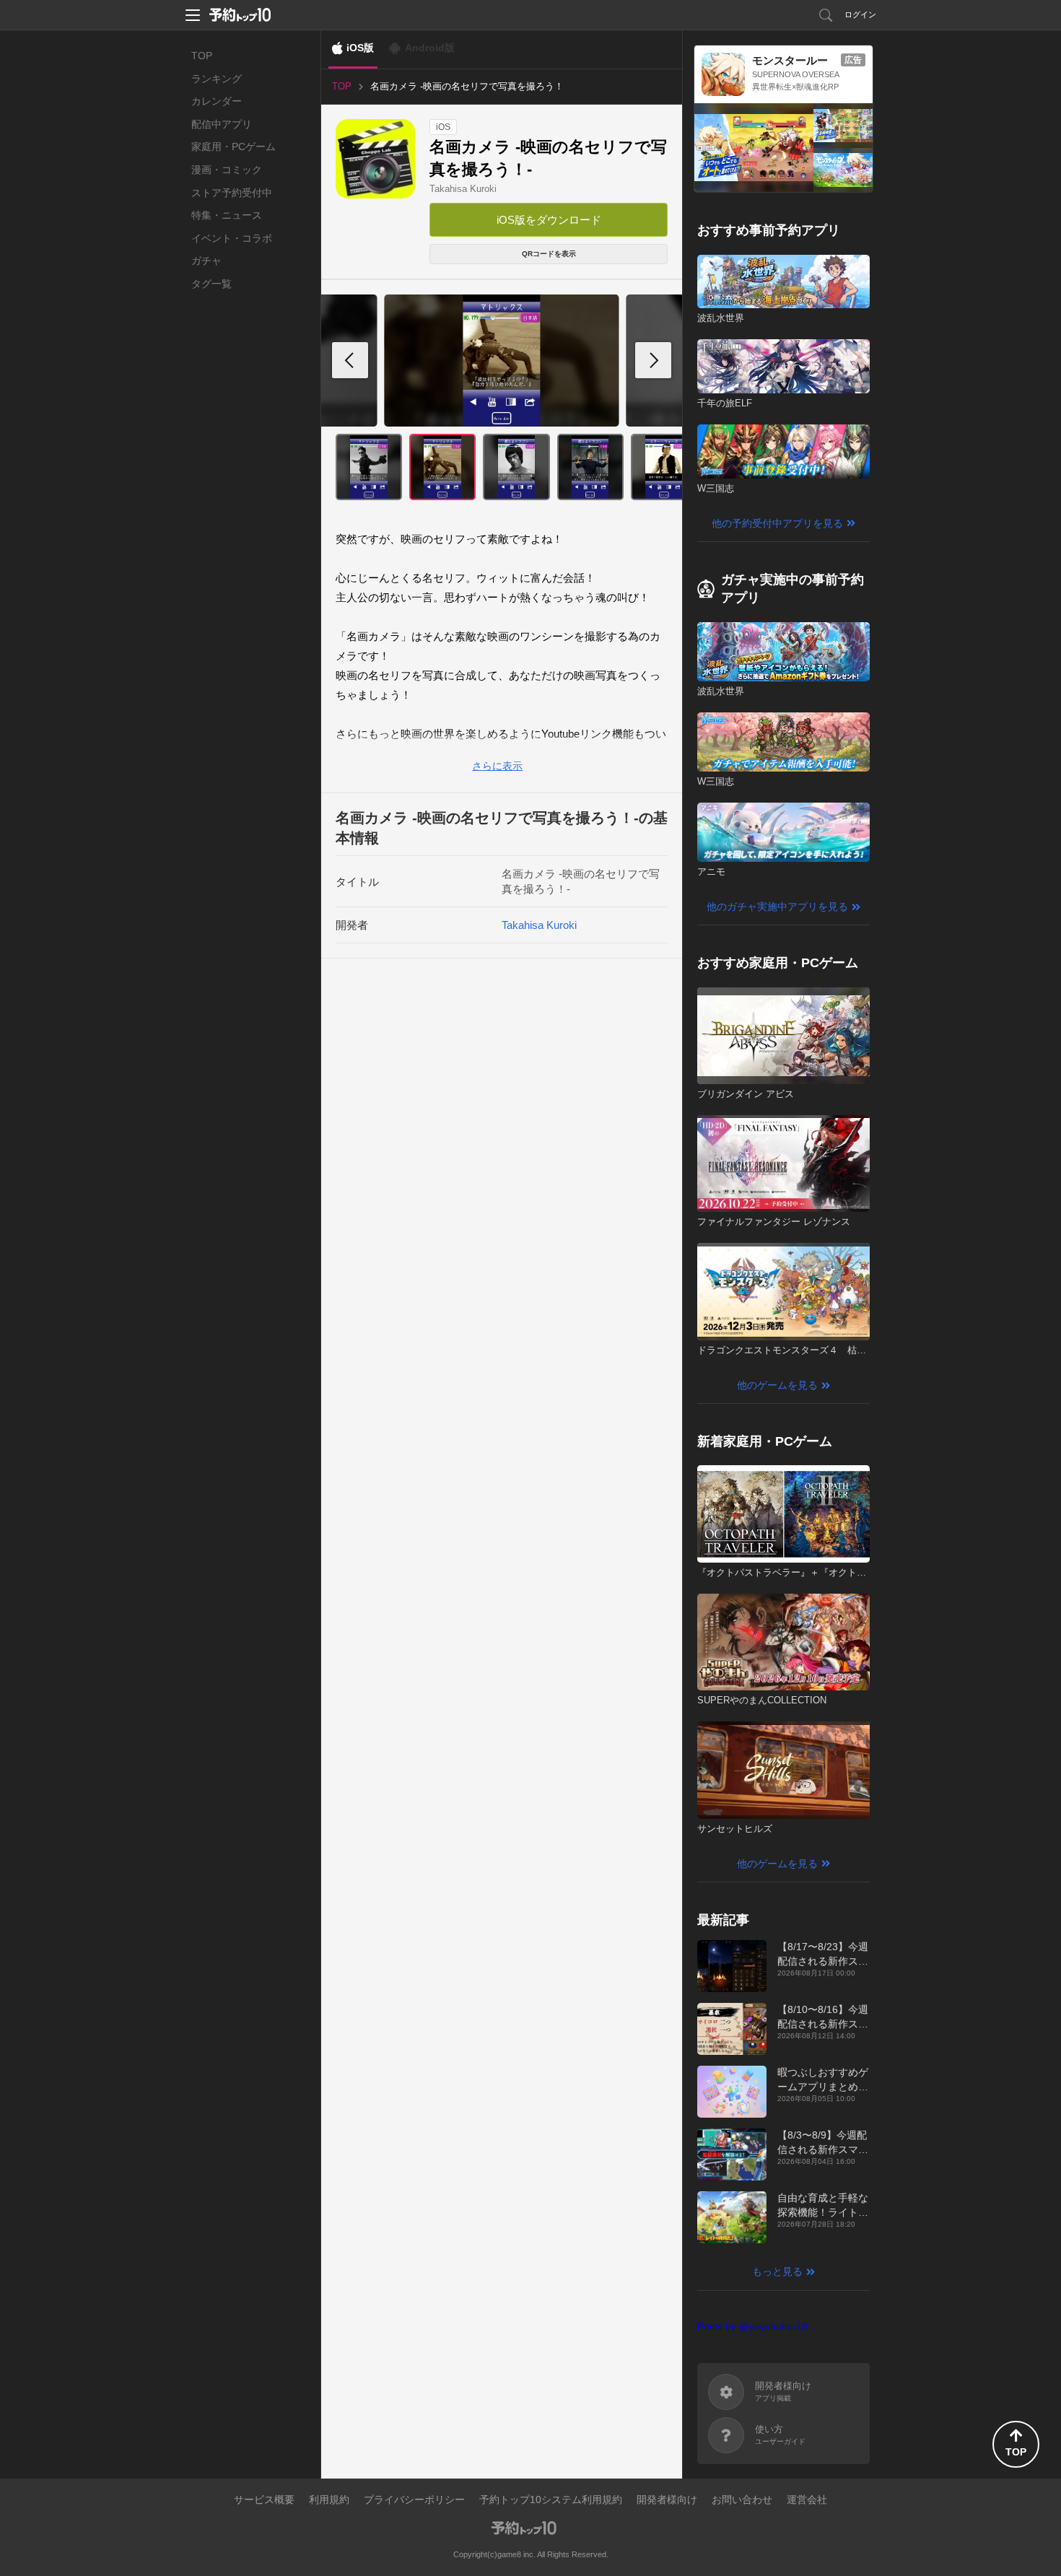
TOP (202, 56)
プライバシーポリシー (414, 2499)
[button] (653, 360)
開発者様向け (667, 2499)
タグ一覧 (211, 284)
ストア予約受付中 (232, 193)
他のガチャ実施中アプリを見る (777, 907)
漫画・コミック (227, 170)
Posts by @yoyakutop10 (752, 2326)
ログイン (860, 14)
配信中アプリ (222, 124)
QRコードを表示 (549, 254)
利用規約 (329, 2499)
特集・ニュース (227, 215)
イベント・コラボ (232, 238)
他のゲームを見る (777, 1385)
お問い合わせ (742, 2499)
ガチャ (206, 261)
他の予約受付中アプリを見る (777, 523)
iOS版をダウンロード (549, 220)
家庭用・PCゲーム (233, 147)
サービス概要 (264, 2499)
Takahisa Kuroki (463, 189)
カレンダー (217, 101)
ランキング (217, 79)
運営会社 (807, 2499)
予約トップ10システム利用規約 (551, 2499)
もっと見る (777, 2271)
